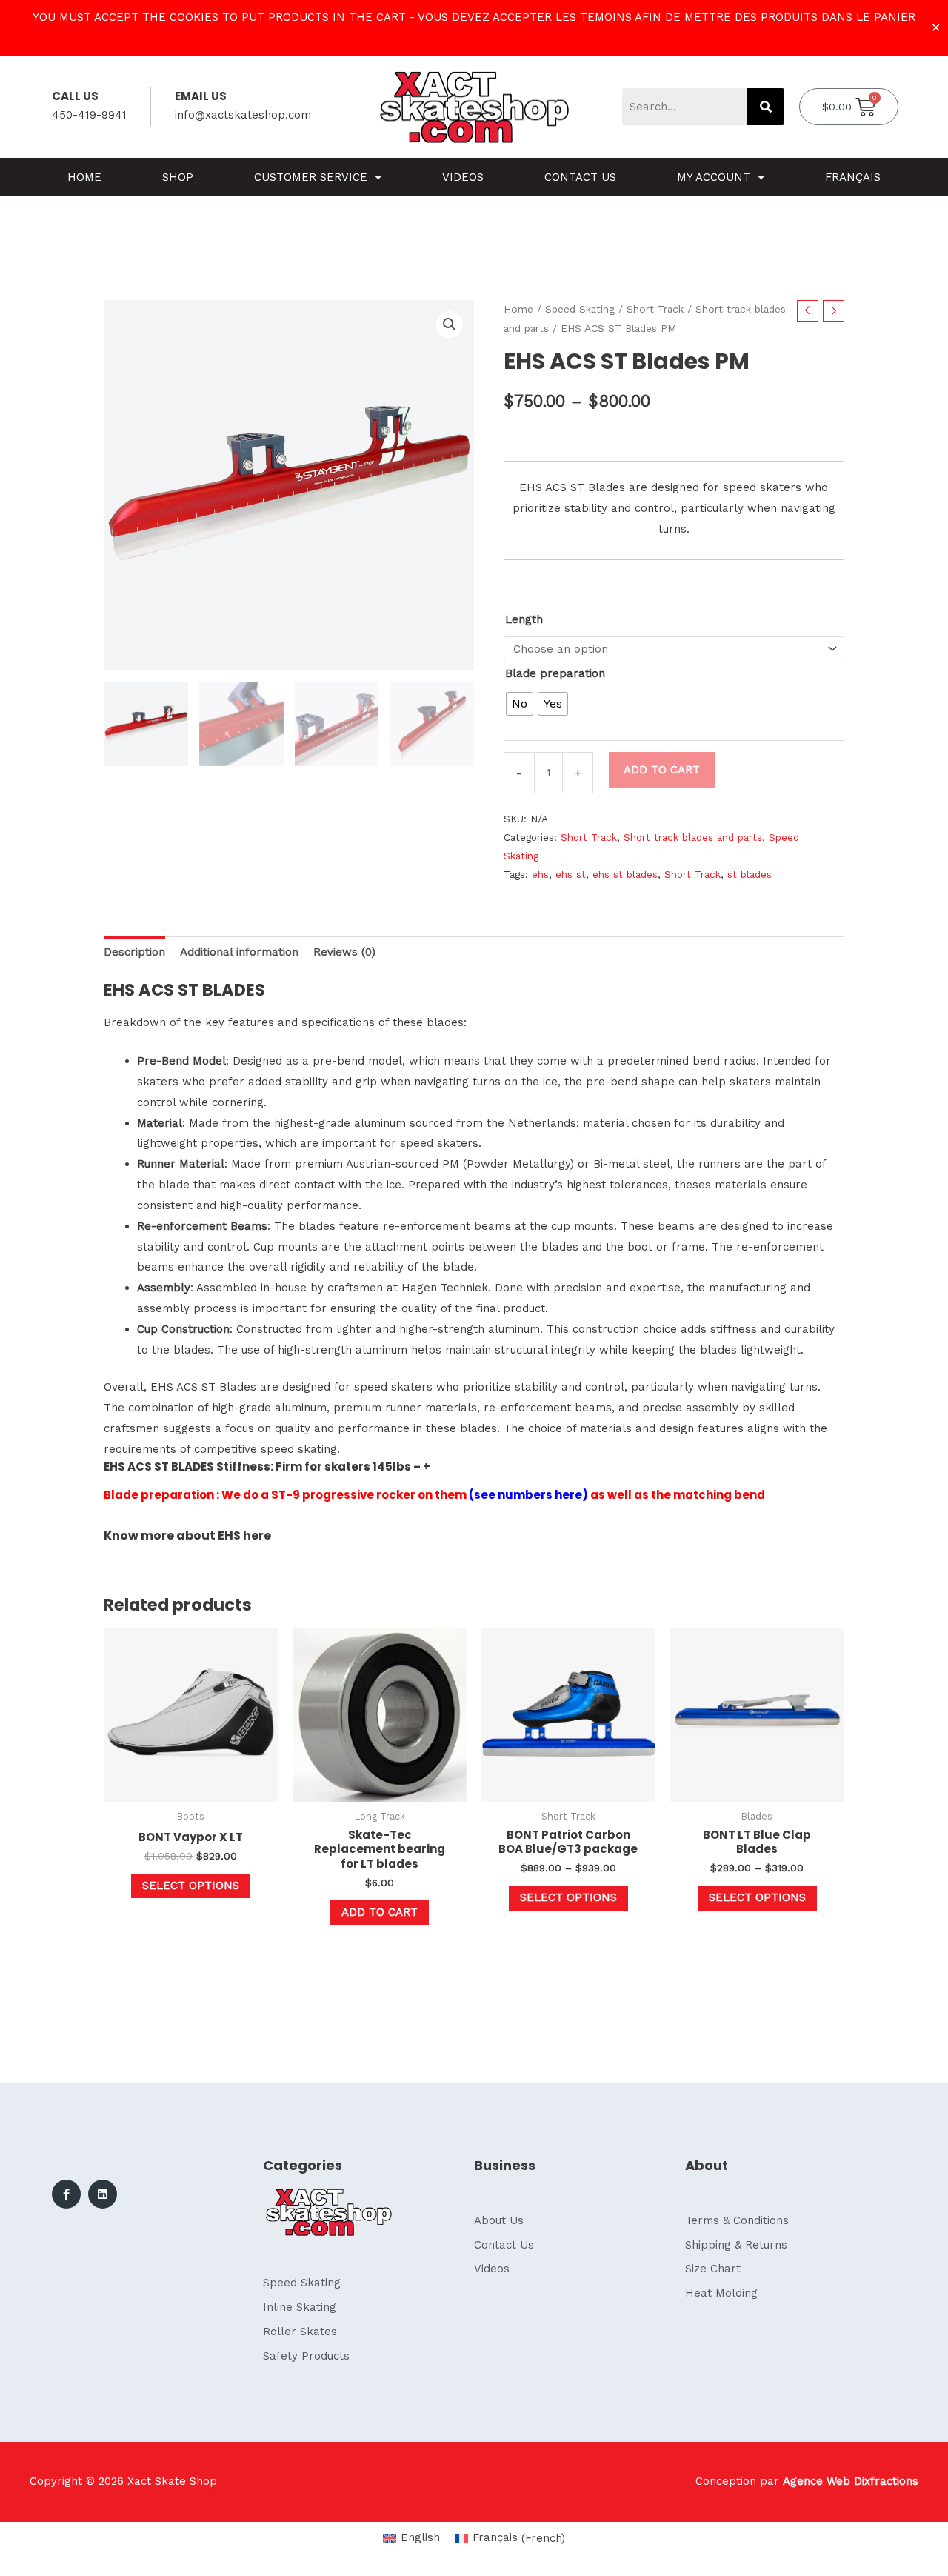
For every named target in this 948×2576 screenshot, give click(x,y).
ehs (540, 874)
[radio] (520, 704)
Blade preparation (555, 673)
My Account (714, 177)
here (257, 1535)
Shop (178, 177)
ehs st (571, 874)
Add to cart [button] (380, 1912)
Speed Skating (580, 309)
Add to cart (662, 770)
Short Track (655, 309)
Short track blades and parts (693, 837)
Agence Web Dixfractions (851, 2481)
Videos (463, 177)
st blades (750, 874)
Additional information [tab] (239, 952)
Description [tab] (134, 952)
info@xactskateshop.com (243, 115)
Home (84, 177)
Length (524, 619)
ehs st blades (625, 874)
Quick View (191, 1789)
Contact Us (580, 177)
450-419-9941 (89, 115)
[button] (450, 325)
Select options (191, 1886)
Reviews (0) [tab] (344, 952)
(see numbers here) (528, 1495)
